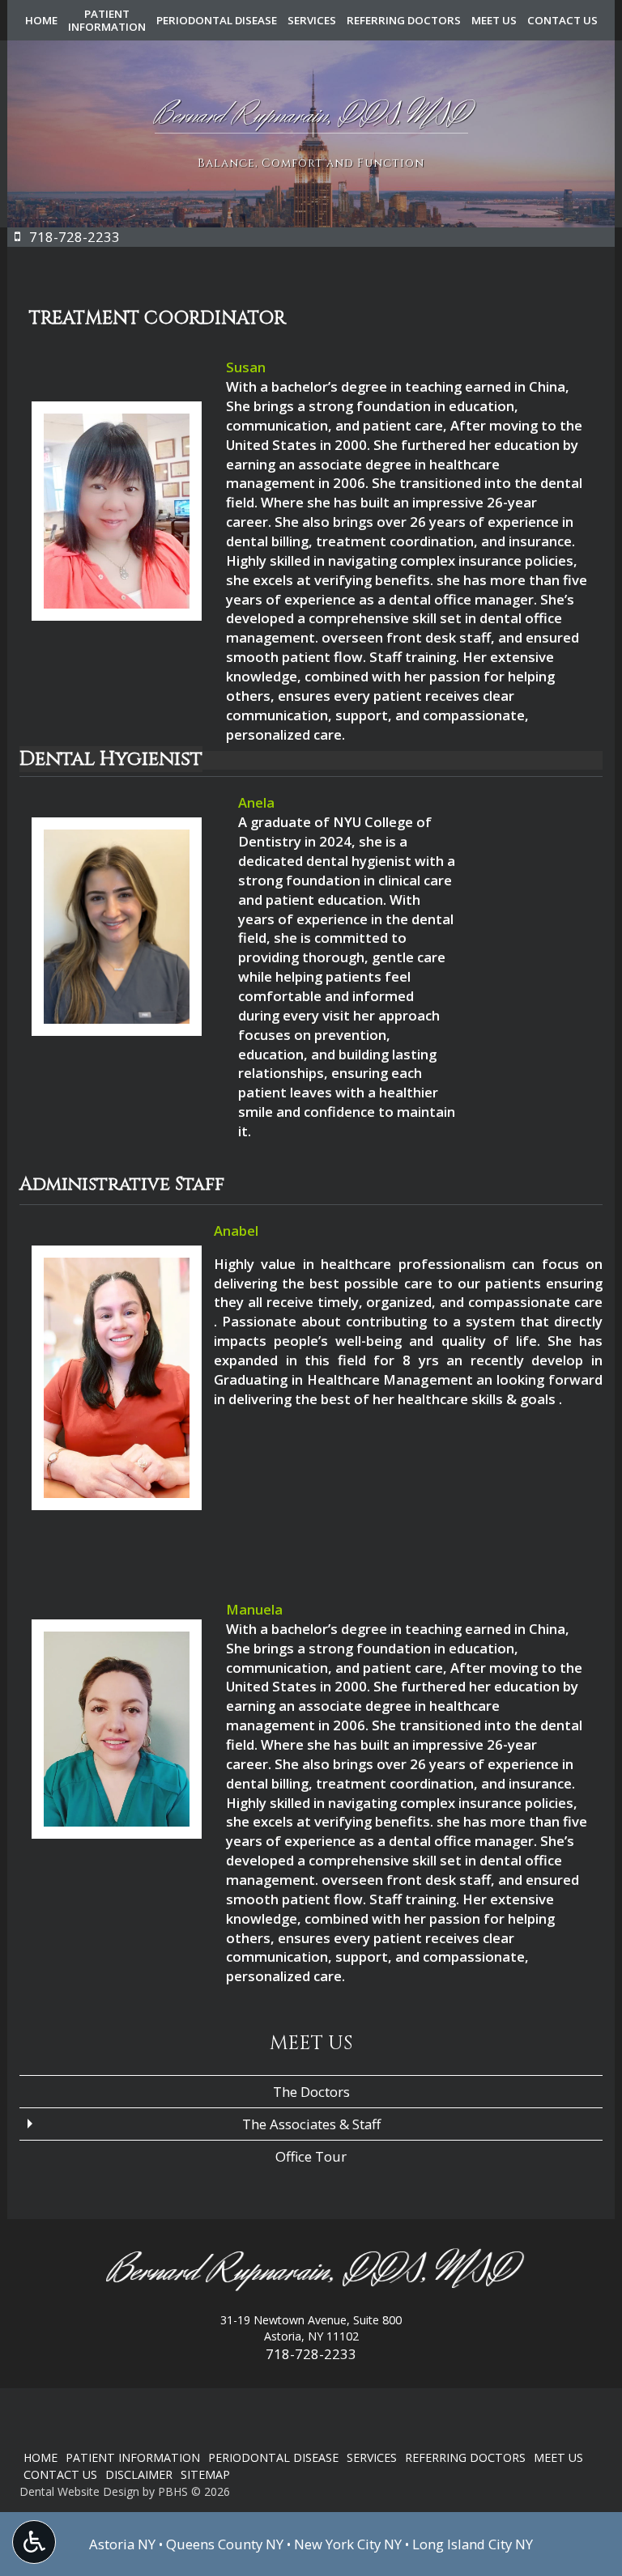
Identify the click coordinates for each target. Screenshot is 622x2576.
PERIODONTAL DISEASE (217, 20)
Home (41, 20)
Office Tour (311, 2156)
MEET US (494, 20)
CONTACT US (562, 20)
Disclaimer (139, 2474)
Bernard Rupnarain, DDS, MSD (311, 2271)
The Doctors (311, 2092)
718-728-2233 (311, 2354)
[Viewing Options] (34, 2542)
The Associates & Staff (311, 2124)
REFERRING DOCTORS (404, 20)
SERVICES (312, 20)
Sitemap (205, 2474)
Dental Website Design (79, 2491)
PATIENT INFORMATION (133, 2457)
